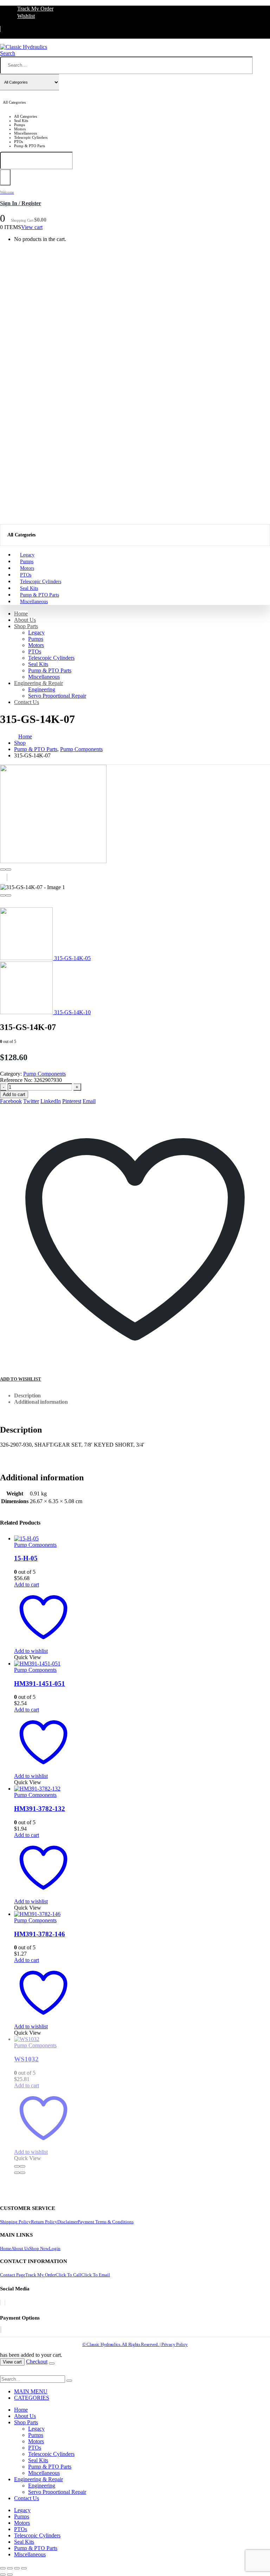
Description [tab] (27, 1395)
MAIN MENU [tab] (31, 2391)
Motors (36, 645)
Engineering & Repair (38, 683)
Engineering (42, 689)
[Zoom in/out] (3, 2568)
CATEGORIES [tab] (32, 2398)
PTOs (35, 651)
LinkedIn (51, 1101)
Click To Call (68, 2275)
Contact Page (13, 2275)
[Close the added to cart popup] (52, 2363)
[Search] (5, 177)
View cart (32, 227)
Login (55, 2248)
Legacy (36, 632)
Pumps (36, 639)
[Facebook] (0, 2303)
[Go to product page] (43, 1539)
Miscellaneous (34, 602)
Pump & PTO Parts (50, 670)
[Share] (17, 2568)
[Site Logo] (24, 47)
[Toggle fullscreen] (10, 2568)
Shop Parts (26, 626)
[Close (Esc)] (24, 2568)
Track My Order (35, 9)
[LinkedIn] (5, 2303)
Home (21, 614)
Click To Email (96, 2275)
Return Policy (44, 2222)
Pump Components (44, 1074)
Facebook (11, 1101)
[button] (8, 53)
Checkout (37, 2362)
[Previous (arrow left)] (3, 2575)
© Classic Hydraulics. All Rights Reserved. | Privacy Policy (135, 2344)
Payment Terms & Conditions (106, 2222)
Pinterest (72, 1101)
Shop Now (39, 2248)
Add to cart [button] (27, 1584)
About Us (25, 620)
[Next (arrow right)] (10, 2575)
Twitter (31, 1101)
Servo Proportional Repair (57, 696)
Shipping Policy (15, 2222)
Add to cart (14, 1094)
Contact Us (27, 702)
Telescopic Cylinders (51, 658)
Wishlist (26, 16)
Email (89, 1101)
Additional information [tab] (41, 1402)
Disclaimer (67, 2222)
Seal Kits (38, 664)
